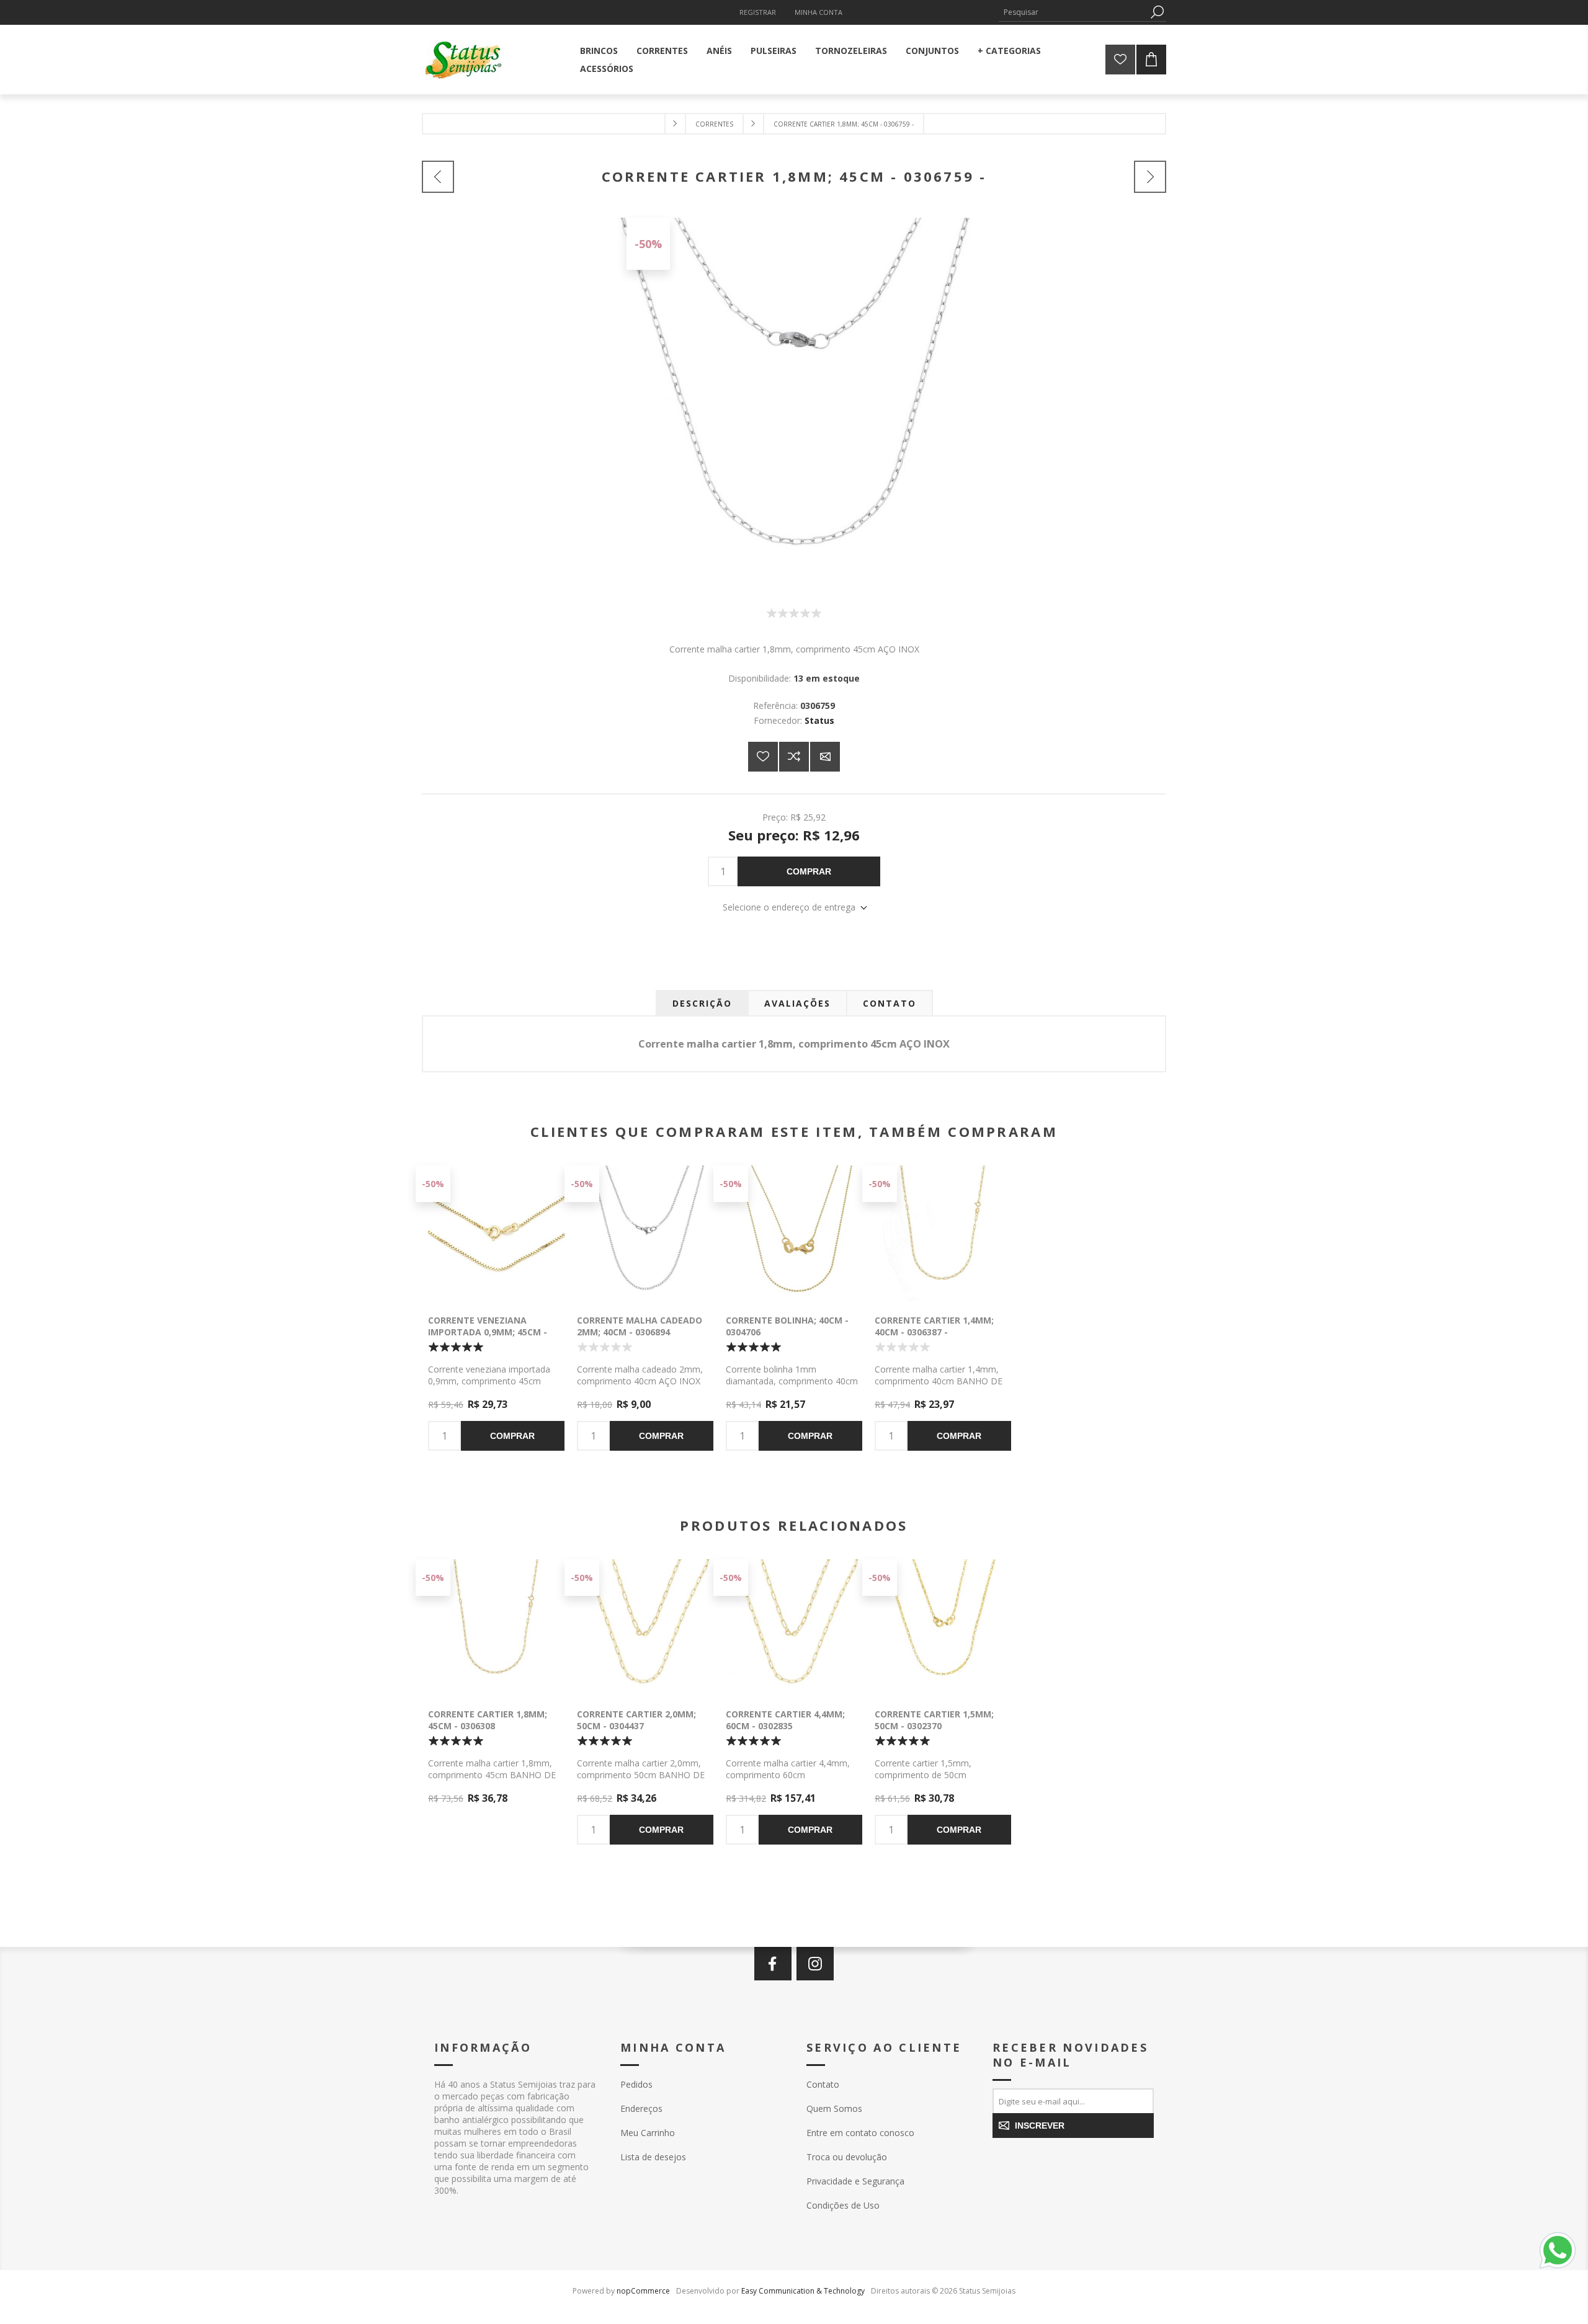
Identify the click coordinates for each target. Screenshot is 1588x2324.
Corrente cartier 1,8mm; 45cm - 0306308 (488, 1720)
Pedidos (636, 2084)
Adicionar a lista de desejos (763, 757)
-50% (648, 244)
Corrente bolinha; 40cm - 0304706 (787, 1326)
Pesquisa (1157, 12)
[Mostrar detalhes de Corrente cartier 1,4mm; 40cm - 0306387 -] (943, 1234)
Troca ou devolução (847, 2157)
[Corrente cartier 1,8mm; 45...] (438, 177)
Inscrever (1040, 2126)
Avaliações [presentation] (797, 1003)
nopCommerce (643, 2291)
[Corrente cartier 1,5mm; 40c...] (1150, 177)
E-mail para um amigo (825, 757)
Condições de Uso (843, 2205)
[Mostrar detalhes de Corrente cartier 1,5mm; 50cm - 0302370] (943, 1627)
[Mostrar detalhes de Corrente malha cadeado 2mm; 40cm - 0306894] (645, 1234)
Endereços (641, 2108)
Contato (823, 2084)
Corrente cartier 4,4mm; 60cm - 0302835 (785, 1720)
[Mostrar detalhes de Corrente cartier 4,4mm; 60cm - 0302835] (794, 1627)
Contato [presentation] (890, 1003)
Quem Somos (834, 2108)
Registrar (758, 12)
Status (819, 720)
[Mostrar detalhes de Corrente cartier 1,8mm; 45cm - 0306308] (496, 1627)
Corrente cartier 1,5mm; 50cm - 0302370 (934, 1720)
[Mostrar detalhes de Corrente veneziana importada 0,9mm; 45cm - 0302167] (496, 1234)
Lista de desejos (653, 2157)
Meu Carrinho (648, 2133)
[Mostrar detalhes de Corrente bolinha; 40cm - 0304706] (794, 1234)
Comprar (809, 871)
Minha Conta (819, 12)
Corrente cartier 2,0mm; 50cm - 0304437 (636, 1720)
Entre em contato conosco (860, 2133)
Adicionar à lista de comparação (794, 757)
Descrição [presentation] (702, 1003)
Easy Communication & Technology (803, 2291)
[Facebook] (773, 1964)
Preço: (775, 817)
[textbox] (1073, 12)
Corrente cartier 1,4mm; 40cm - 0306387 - (934, 1326)
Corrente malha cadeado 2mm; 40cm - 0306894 (640, 1326)
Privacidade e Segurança (855, 2181)
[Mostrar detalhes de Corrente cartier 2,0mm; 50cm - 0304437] (645, 1627)
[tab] (702, 1003)
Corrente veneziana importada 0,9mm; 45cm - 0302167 (488, 1332)
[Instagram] (815, 1964)
